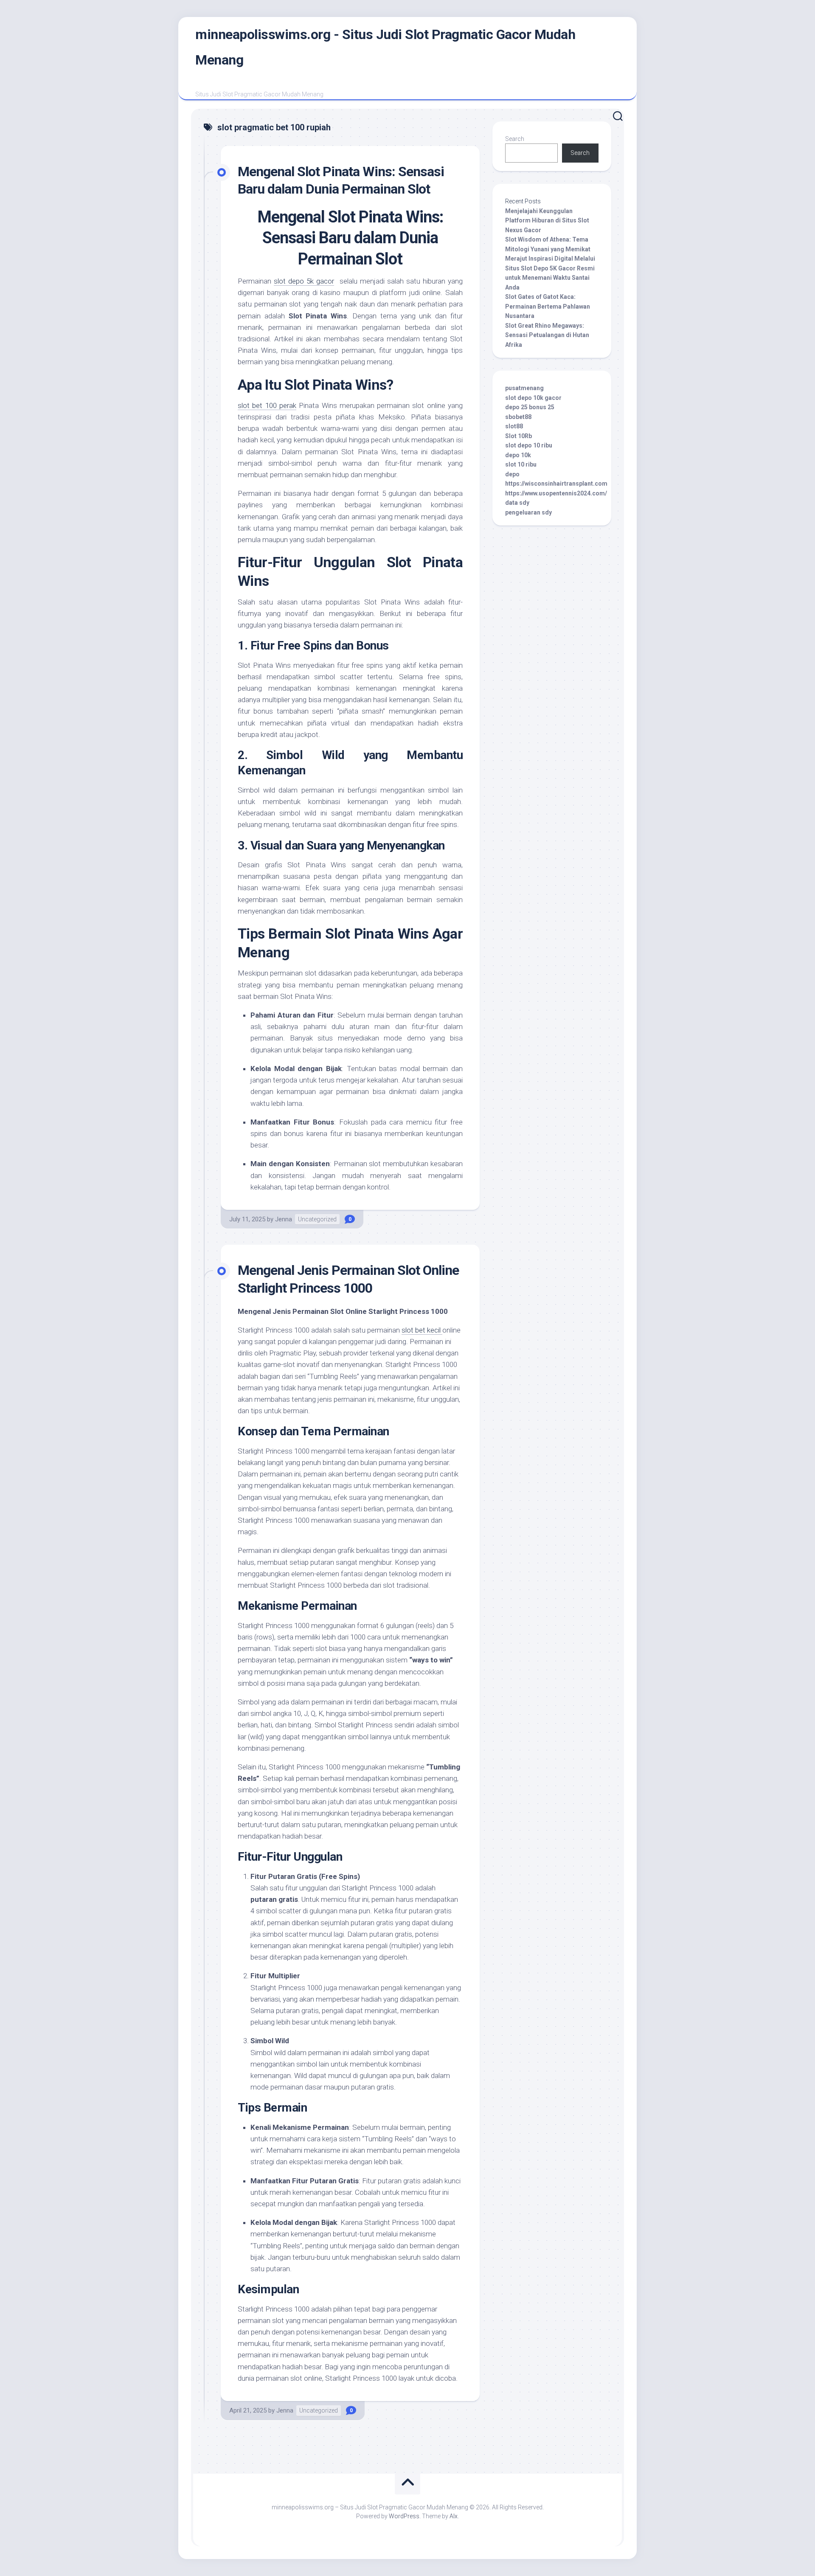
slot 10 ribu (521, 464)
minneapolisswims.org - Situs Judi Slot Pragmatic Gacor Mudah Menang (385, 47)
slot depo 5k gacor (304, 281)
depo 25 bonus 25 (530, 407)
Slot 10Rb (519, 436)
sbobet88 (518, 417)
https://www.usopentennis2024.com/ (556, 493)
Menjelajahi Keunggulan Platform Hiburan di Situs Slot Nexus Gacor (547, 221)
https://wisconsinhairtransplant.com (556, 484)
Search (515, 139)
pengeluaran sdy (528, 512)
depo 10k (518, 455)
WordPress (404, 2516)
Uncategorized (317, 1219)
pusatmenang (524, 388)
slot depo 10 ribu (529, 445)
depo (512, 474)
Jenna (284, 1219)
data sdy (517, 503)
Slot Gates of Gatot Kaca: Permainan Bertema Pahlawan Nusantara (548, 306)
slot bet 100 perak (267, 405)
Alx (454, 2516)
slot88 (514, 426)
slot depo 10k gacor (533, 398)
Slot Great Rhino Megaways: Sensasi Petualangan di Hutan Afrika (547, 335)
